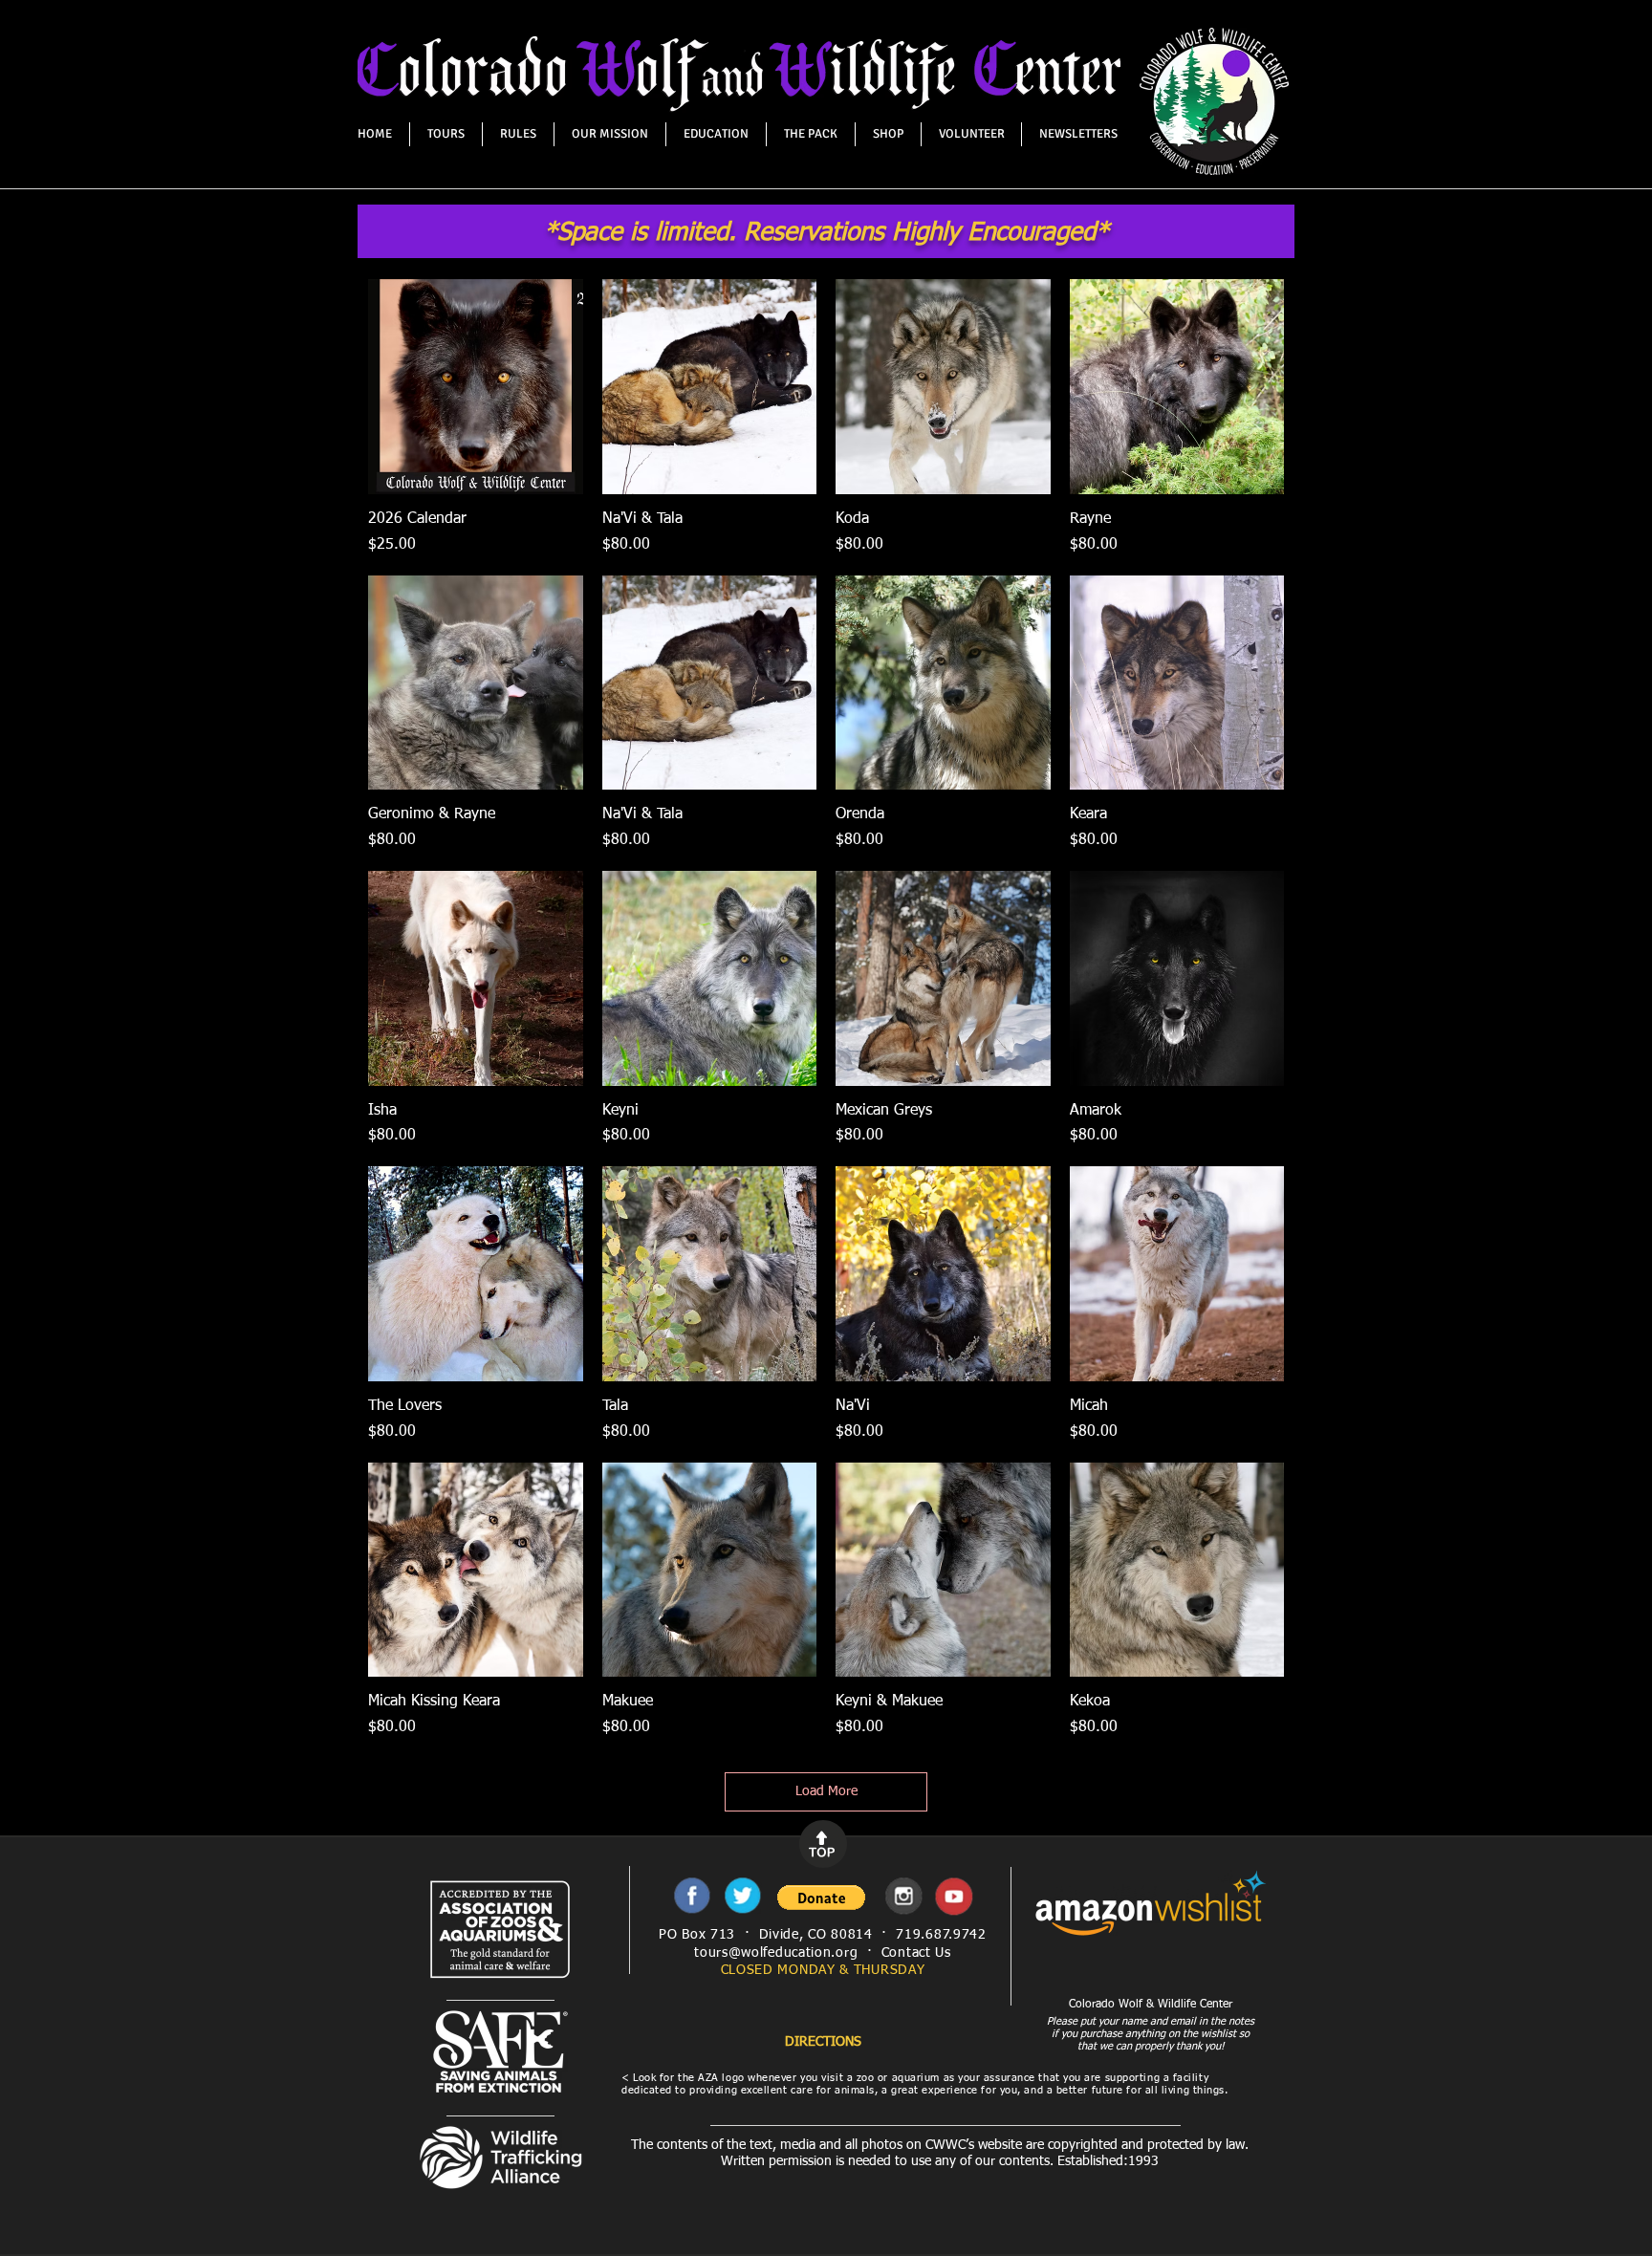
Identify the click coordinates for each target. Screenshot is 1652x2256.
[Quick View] (476, 387)
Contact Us (916, 1953)
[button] (821, 1898)
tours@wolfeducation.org (776, 1953)
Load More (826, 1791)
